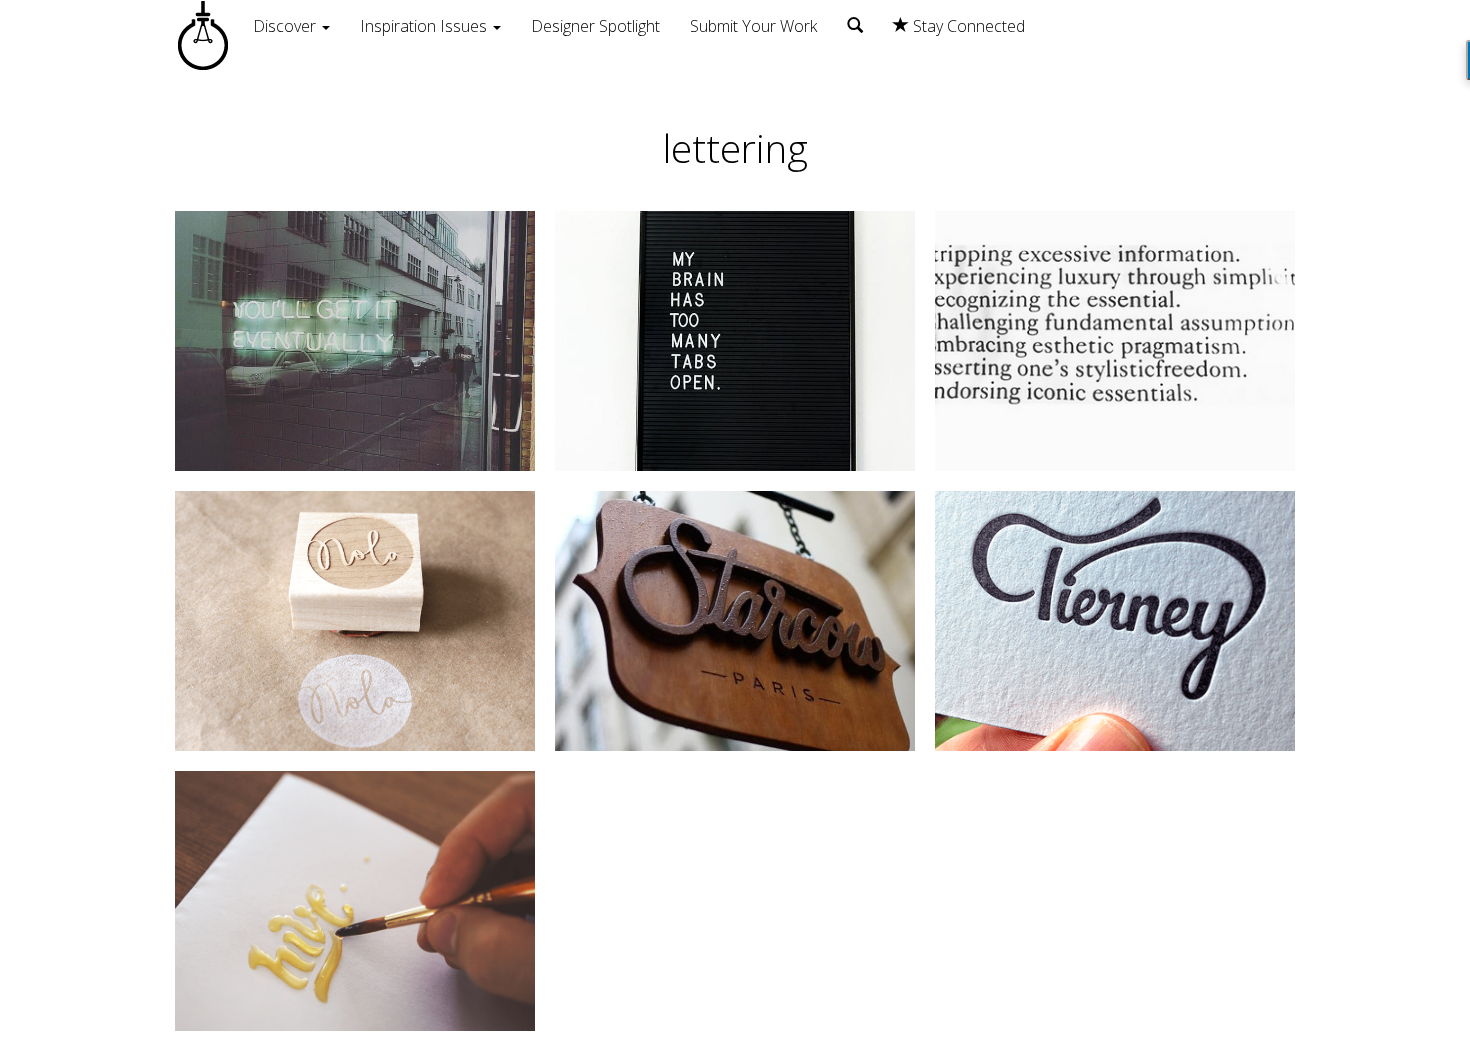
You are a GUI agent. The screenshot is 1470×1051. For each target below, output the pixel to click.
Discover (286, 26)
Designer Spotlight (595, 26)
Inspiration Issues (425, 26)
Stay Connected (967, 26)
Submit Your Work (753, 26)
